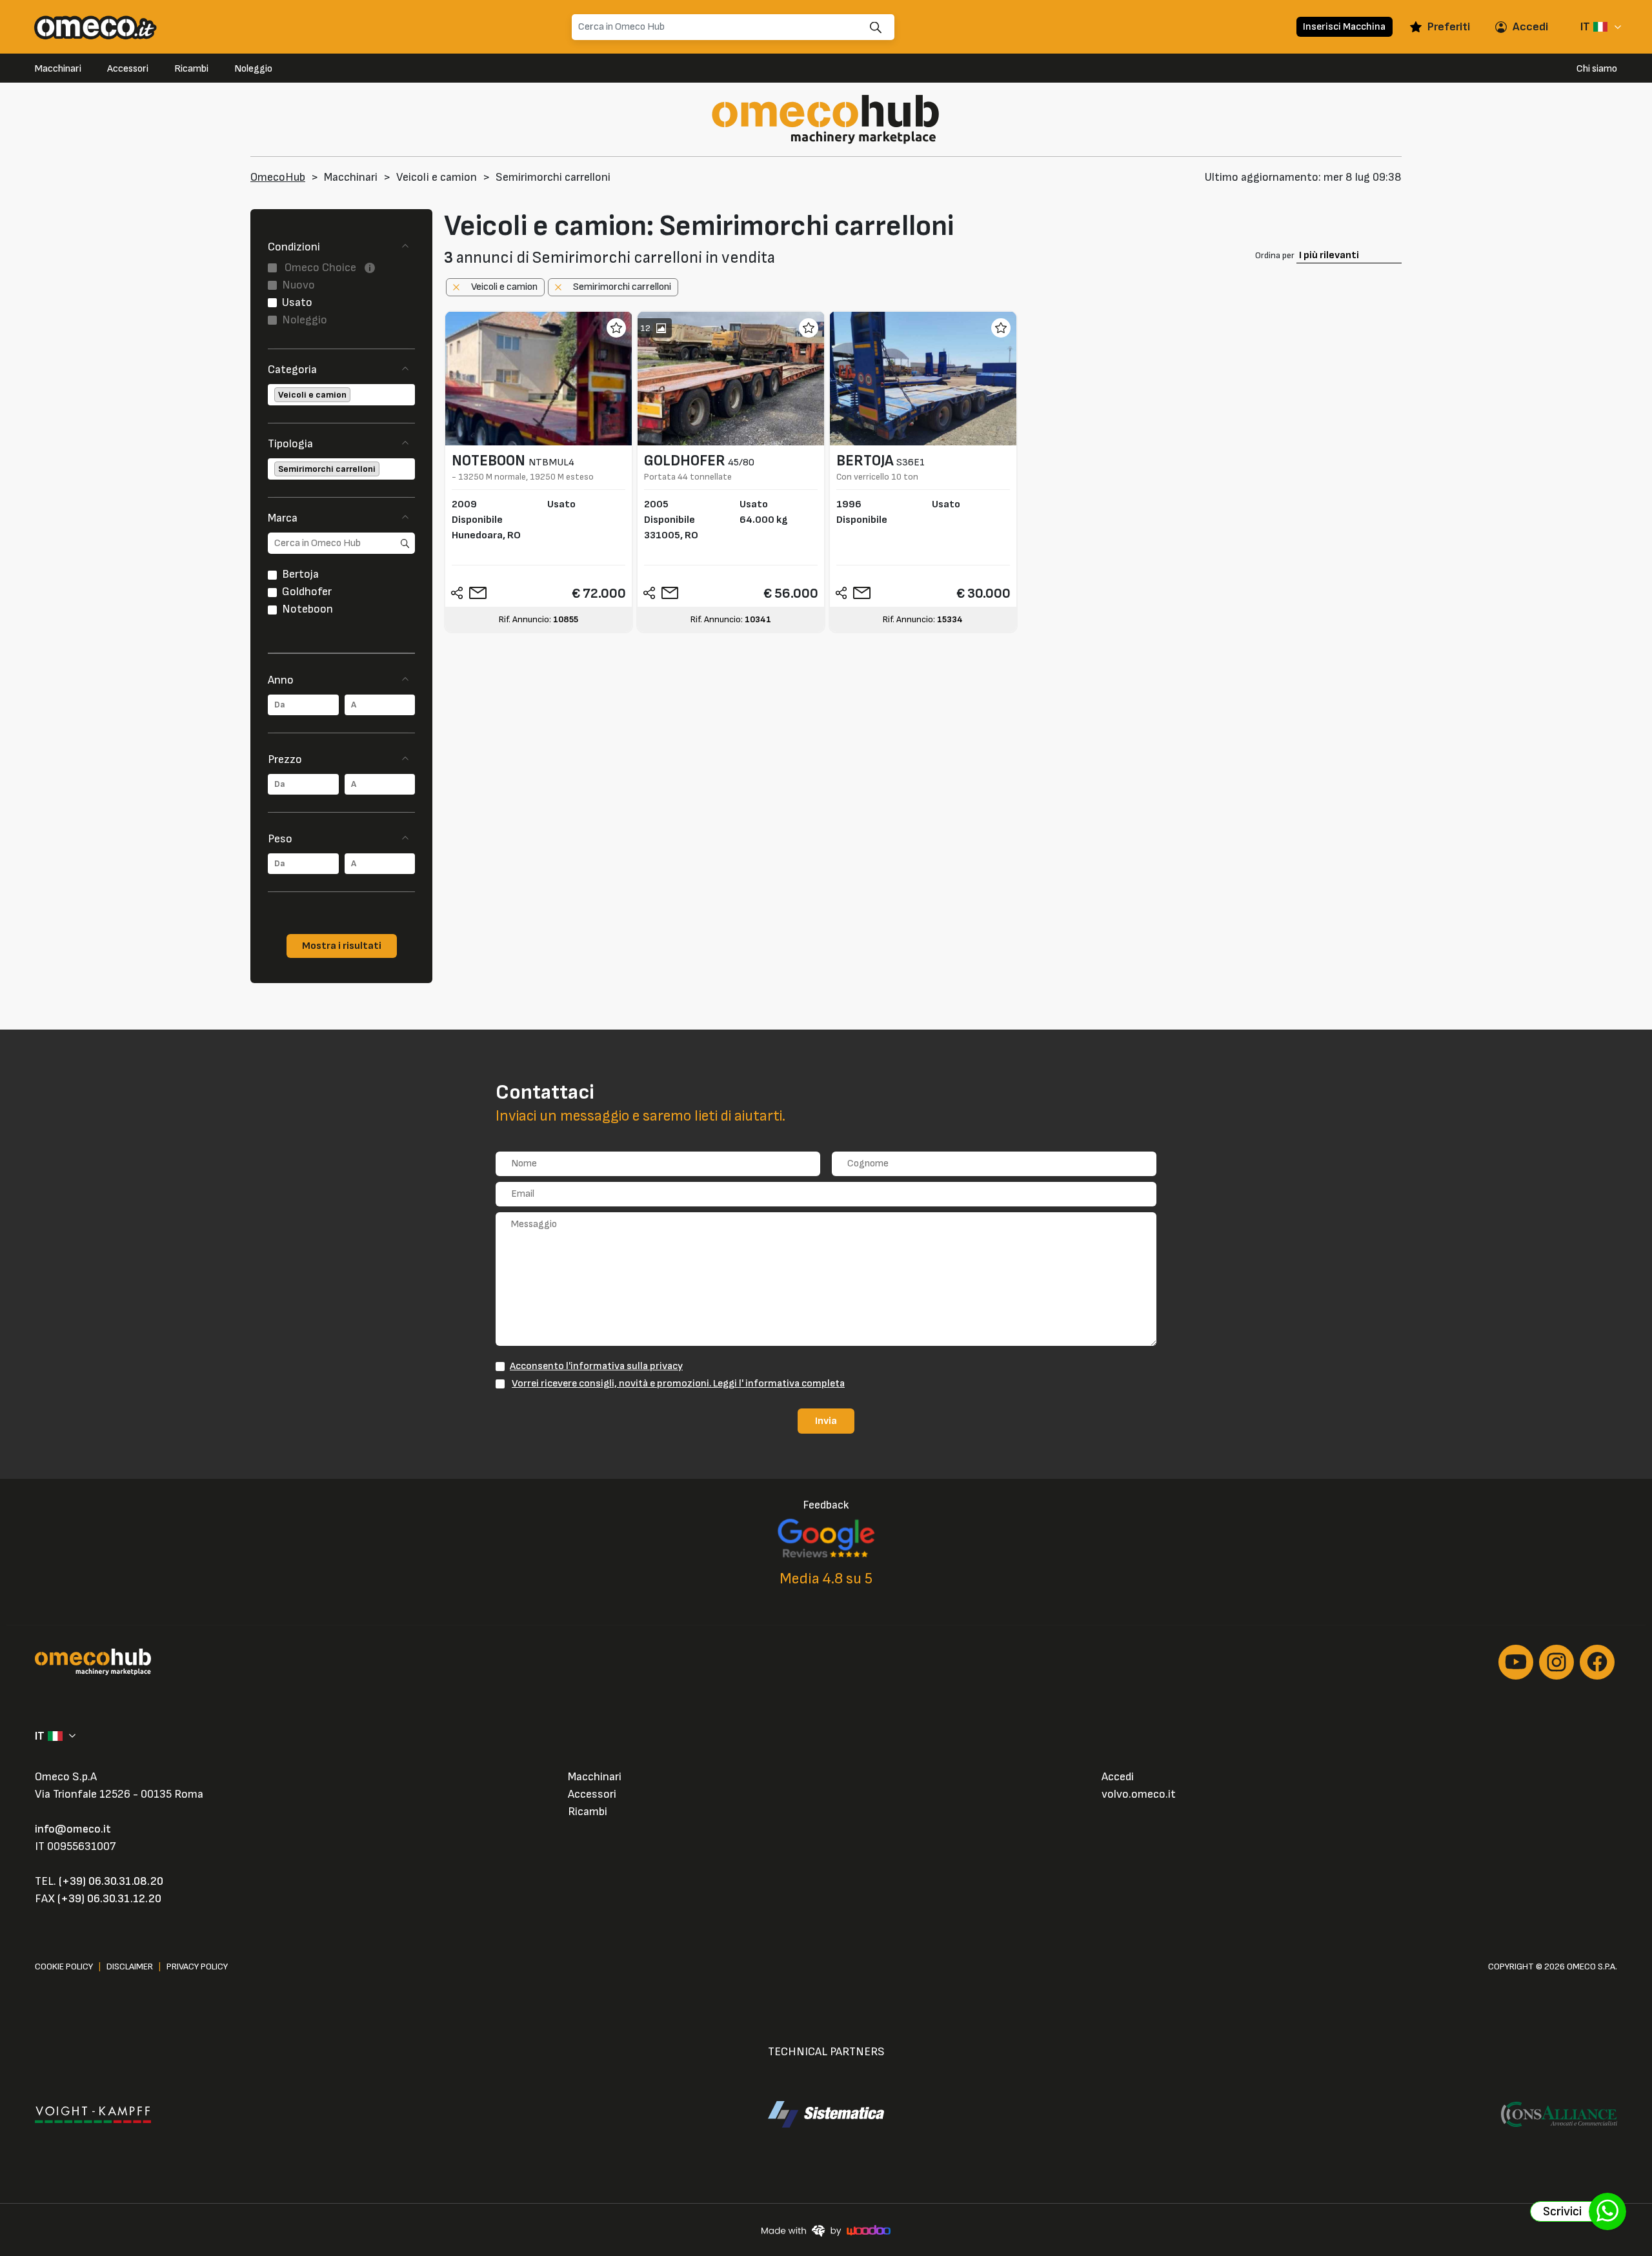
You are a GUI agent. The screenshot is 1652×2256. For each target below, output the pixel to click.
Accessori (128, 69)
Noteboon (307, 609)
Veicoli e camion (437, 177)
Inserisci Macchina (1344, 26)
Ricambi (191, 69)
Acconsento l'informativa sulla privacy (596, 1366)
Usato (297, 302)
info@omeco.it (73, 1829)
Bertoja (300, 574)
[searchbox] (354, 395)
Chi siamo (1597, 69)
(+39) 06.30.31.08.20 (111, 1881)
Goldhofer (307, 592)
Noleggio (253, 69)
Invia (826, 1421)
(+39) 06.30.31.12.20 (109, 1899)
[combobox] (341, 395)
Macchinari (58, 69)
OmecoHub (278, 177)
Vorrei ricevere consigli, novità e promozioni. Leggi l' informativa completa (678, 1383)
